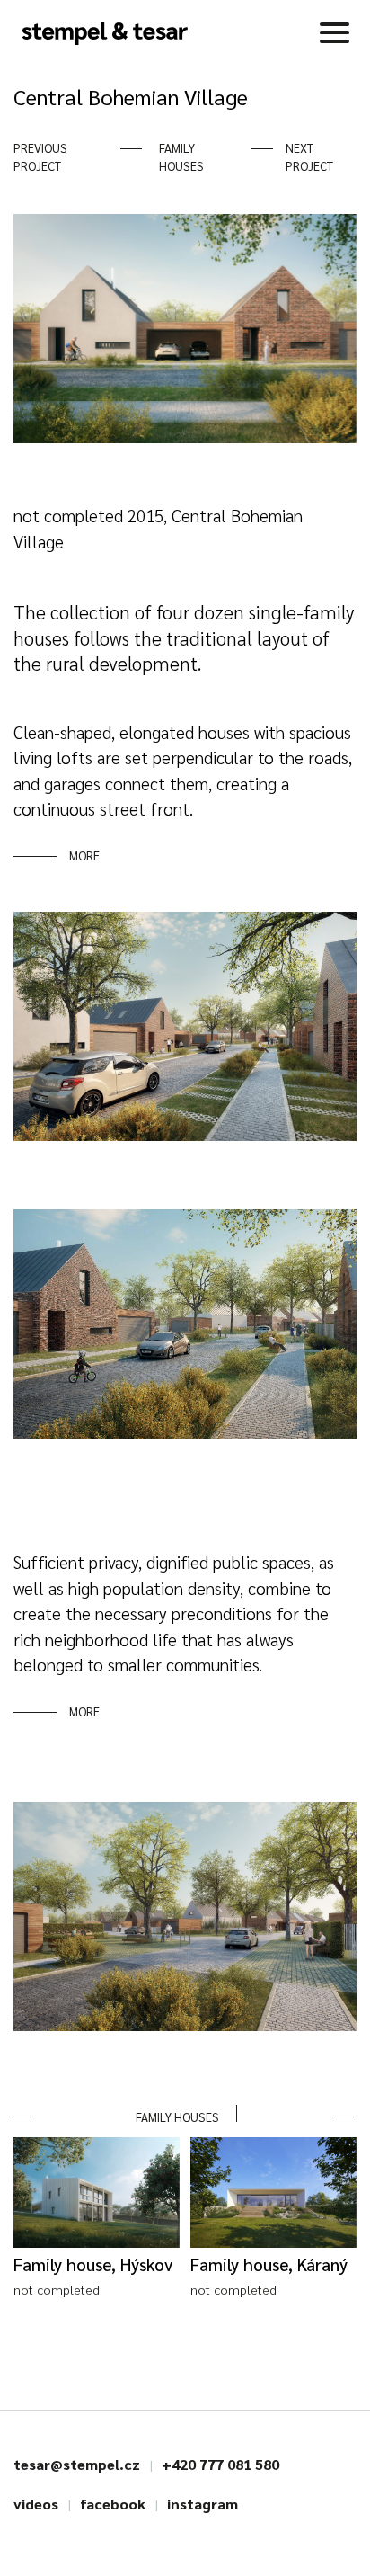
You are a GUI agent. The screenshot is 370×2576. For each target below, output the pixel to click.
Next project (309, 157)
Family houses (181, 157)
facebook (113, 2504)
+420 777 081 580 (220, 2464)
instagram (203, 2504)
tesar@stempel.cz (77, 2464)
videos (36, 2504)
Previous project (40, 157)
